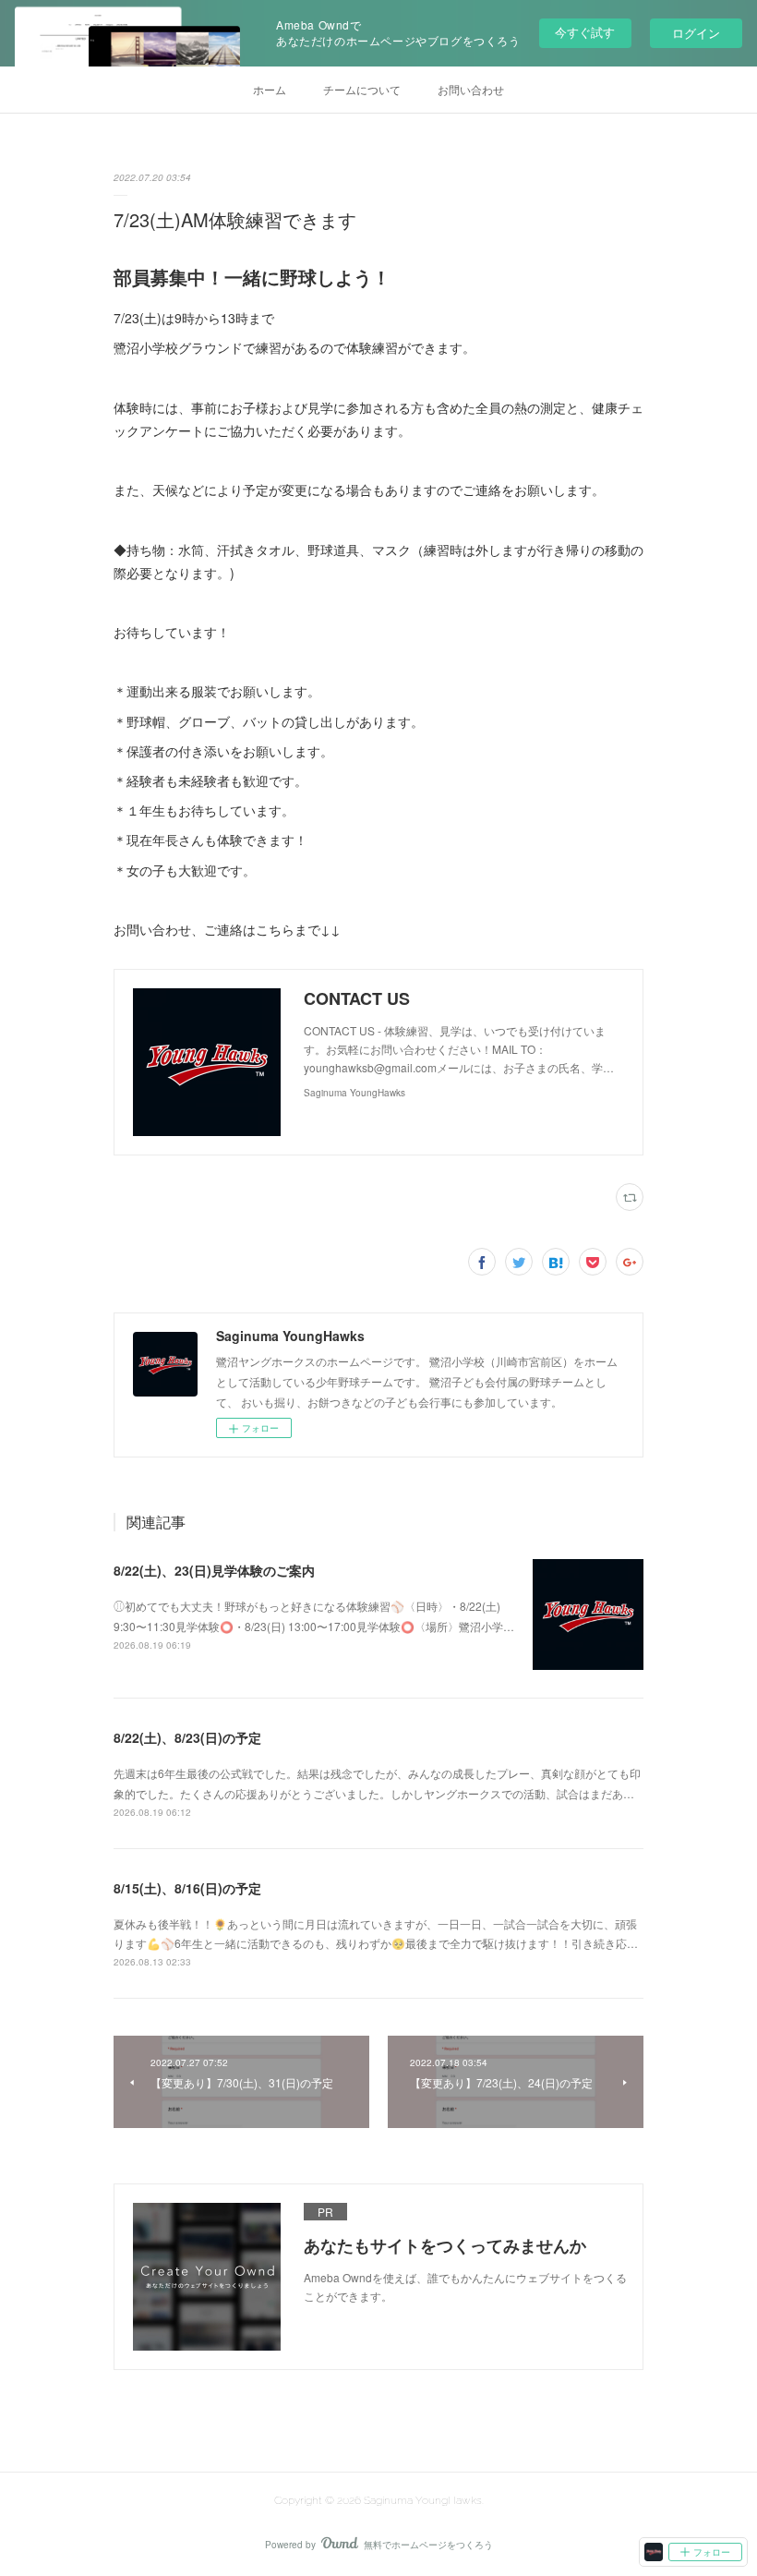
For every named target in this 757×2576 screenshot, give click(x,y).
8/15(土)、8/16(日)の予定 (187, 1888)
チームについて (362, 89)
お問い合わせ (471, 89)
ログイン (696, 33)
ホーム (270, 89)
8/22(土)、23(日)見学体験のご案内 (214, 1570)
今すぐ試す (585, 32)
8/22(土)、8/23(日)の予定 (187, 1737)
